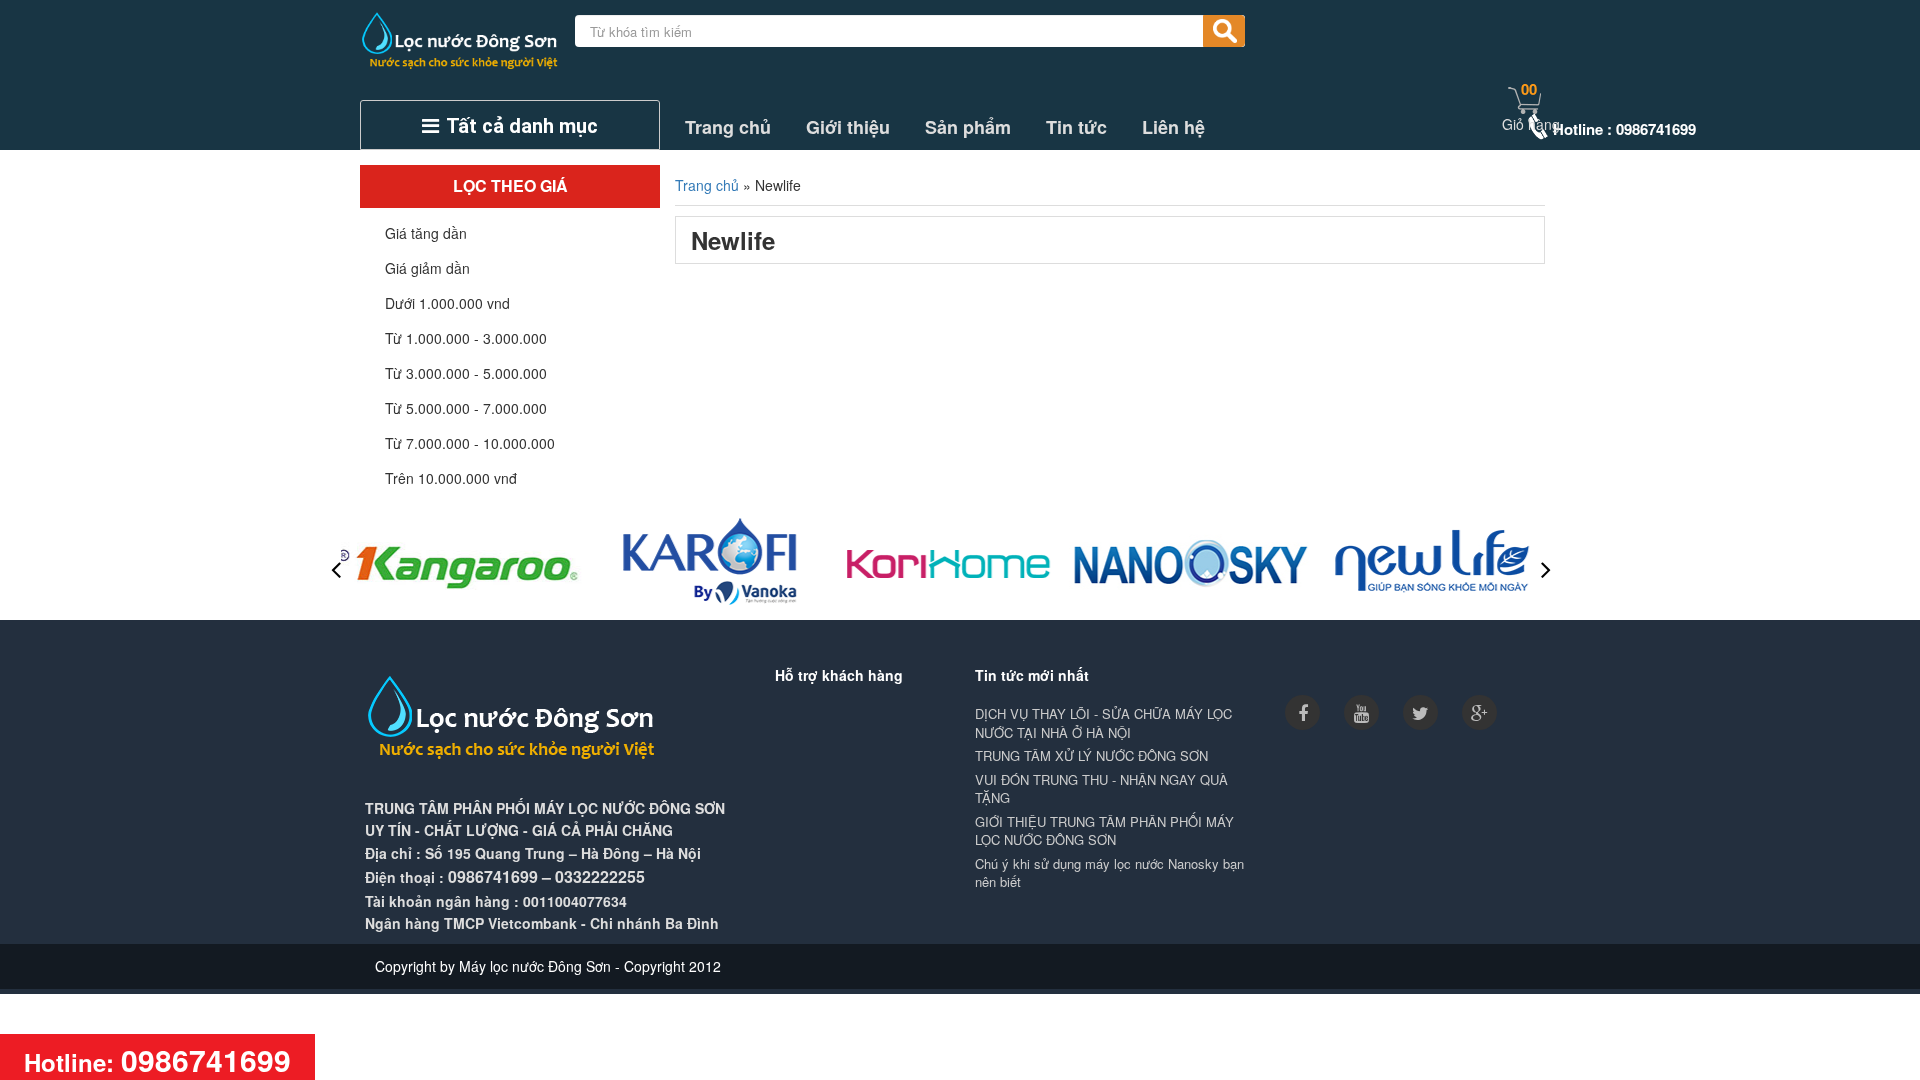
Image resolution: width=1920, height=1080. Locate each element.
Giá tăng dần (426, 233)
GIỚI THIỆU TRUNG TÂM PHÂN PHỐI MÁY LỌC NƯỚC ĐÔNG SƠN (1104, 831)
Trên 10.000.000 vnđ (451, 478)
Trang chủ (728, 127)
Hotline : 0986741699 (1624, 129)
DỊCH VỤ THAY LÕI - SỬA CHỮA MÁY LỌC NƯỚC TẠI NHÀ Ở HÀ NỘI (1103, 723)
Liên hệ (1173, 127)
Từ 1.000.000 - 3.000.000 (466, 338)
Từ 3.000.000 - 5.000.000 (466, 373)
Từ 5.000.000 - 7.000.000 (466, 408)
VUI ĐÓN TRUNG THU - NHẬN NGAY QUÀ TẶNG (1101, 789)
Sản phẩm (968, 127)
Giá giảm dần (427, 268)
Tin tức (1076, 127)
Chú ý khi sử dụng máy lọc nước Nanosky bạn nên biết (1109, 873)
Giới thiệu (848, 127)
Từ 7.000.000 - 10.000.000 (470, 443)
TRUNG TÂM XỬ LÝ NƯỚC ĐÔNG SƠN (1091, 756)
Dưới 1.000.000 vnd (447, 303)
